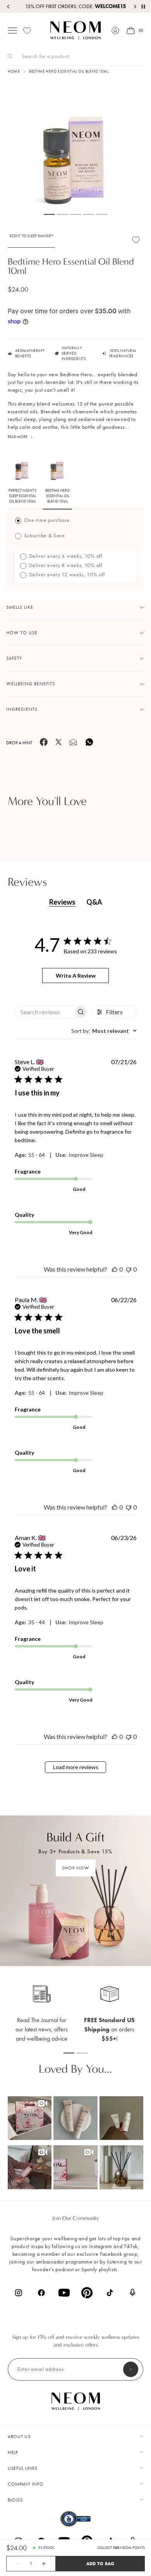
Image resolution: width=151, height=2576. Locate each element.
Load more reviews (76, 1767)
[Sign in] (115, 31)
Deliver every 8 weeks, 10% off (65, 565)
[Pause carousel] (143, 7)
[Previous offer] (9, 7)
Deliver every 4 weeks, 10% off (65, 556)
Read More (18, 437)
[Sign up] (131, 2369)
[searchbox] (45, 1012)
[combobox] (104, 1031)
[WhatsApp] (89, 745)
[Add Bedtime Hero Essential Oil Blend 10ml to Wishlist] (136, 240)
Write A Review (76, 976)
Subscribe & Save (44, 536)
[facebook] (44, 744)
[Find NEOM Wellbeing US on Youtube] (64, 2293)
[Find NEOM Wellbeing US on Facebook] (41, 2293)
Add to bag (100, 2563)
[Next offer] (135, 7)
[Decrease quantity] (14, 2564)
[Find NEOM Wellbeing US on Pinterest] (87, 2293)
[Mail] (73, 744)
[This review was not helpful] (129, 1269)
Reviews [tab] (62, 902)
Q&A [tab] (94, 902)
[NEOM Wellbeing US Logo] (75, 31)
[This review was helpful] (115, 1269)
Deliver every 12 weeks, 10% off (66, 575)
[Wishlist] (27, 31)
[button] (30, 2118)
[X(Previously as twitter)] (58, 744)
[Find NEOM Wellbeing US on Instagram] (18, 2293)
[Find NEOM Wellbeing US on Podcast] (133, 2292)
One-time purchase (46, 520)
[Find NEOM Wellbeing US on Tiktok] (110, 2293)
